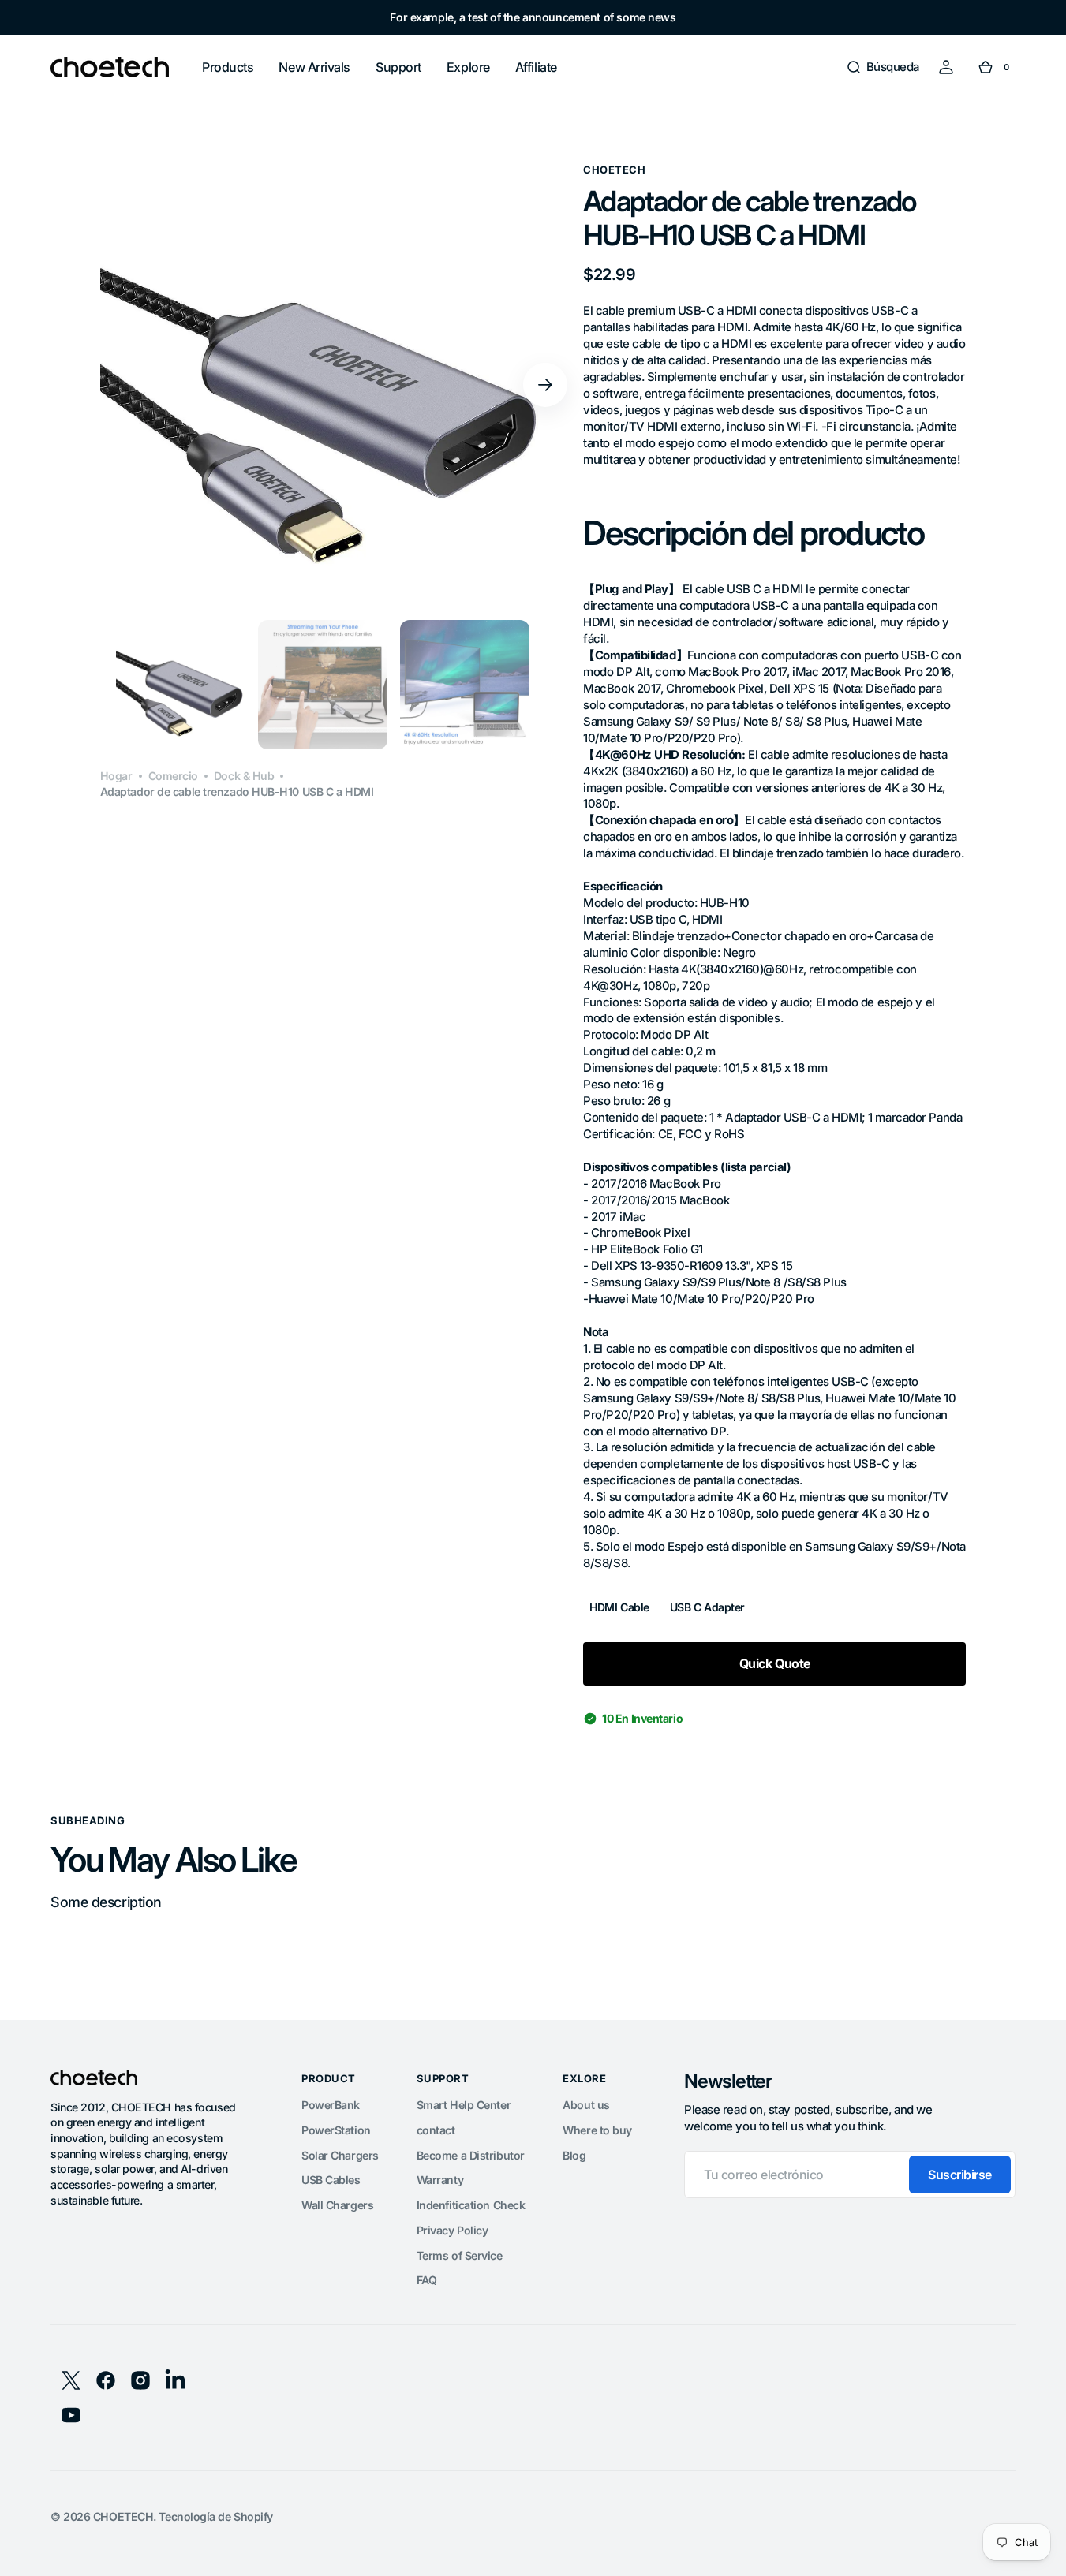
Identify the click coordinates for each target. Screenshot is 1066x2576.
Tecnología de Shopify (216, 2516)
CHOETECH (123, 2516)
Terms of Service (460, 2255)
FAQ (427, 2280)
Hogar (116, 776)
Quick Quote (775, 1663)
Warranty (440, 2180)
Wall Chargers (337, 2205)
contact (436, 2130)
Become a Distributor (471, 2155)
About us (586, 2105)
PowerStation (336, 2130)
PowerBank (331, 2105)
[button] (883, 67)
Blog (574, 2155)
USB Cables (331, 2180)
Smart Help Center (464, 2105)
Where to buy (597, 2130)
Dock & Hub (244, 776)
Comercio (173, 776)
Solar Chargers (340, 2155)
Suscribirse (960, 2175)
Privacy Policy (453, 2230)
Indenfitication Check (471, 2205)
